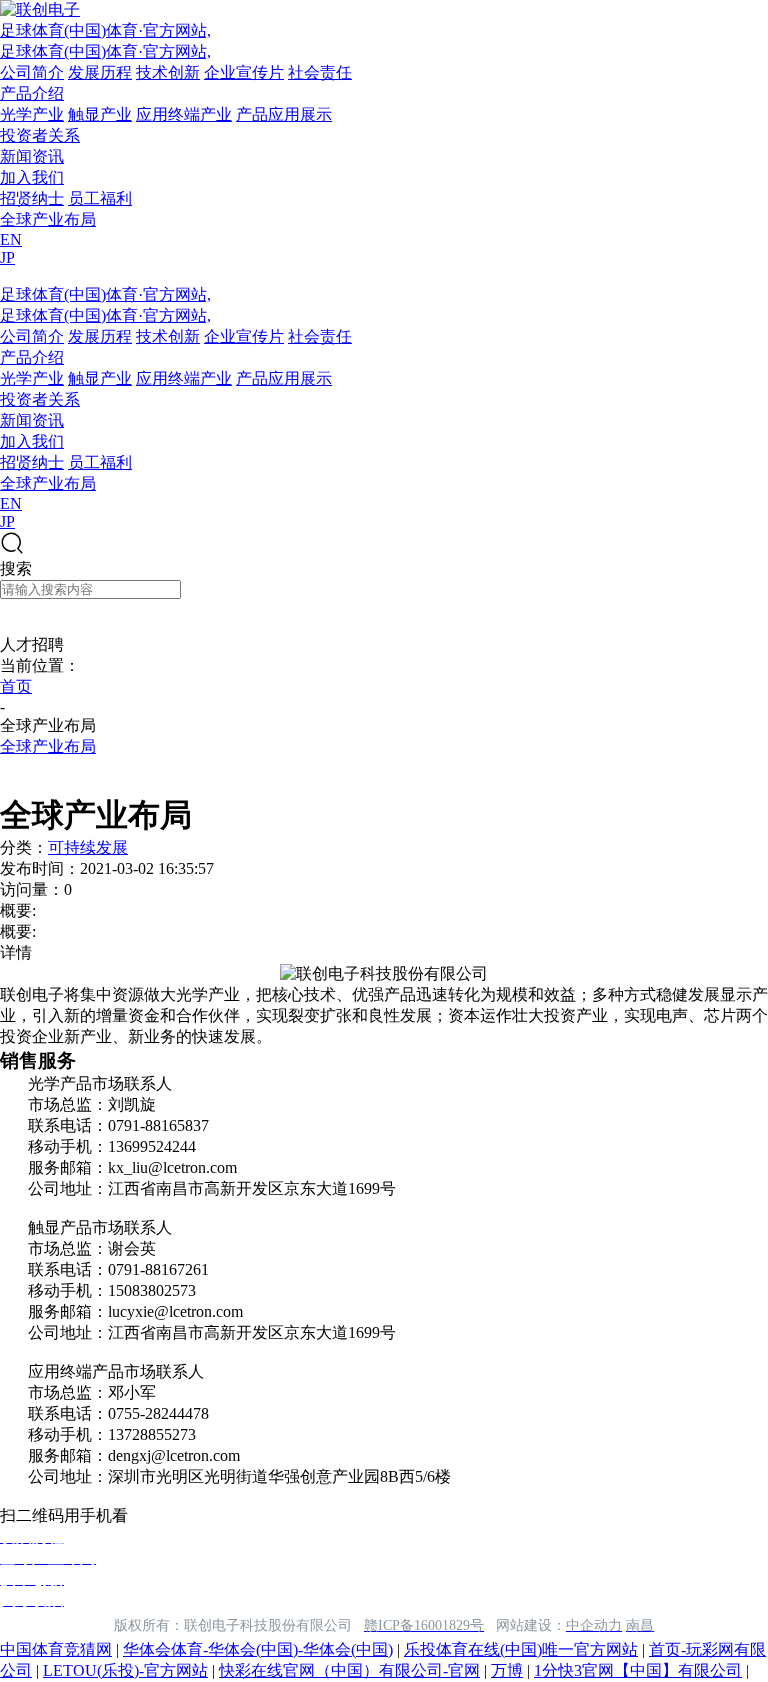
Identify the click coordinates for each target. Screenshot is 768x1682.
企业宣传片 (244, 72)
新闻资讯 (32, 156)
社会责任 (320, 72)
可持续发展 (88, 847)
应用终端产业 (184, 114)
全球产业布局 (48, 219)
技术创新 (168, 72)
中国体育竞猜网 (56, 1649)
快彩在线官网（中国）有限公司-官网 (349, 1670)
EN (11, 239)
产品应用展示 (284, 114)
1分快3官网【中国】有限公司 (638, 1670)
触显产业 (100, 114)
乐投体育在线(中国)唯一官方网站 (521, 1649)
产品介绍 (32, 93)
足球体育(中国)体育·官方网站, (105, 30)
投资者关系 (40, 135)
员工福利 (100, 198)
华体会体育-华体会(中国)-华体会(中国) (258, 1649)
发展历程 (100, 72)
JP (7, 257)
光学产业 (32, 114)
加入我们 (32, 177)
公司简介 (32, 72)
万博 (507, 1670)
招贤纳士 (32, 198)
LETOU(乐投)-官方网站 (125, 1670)
